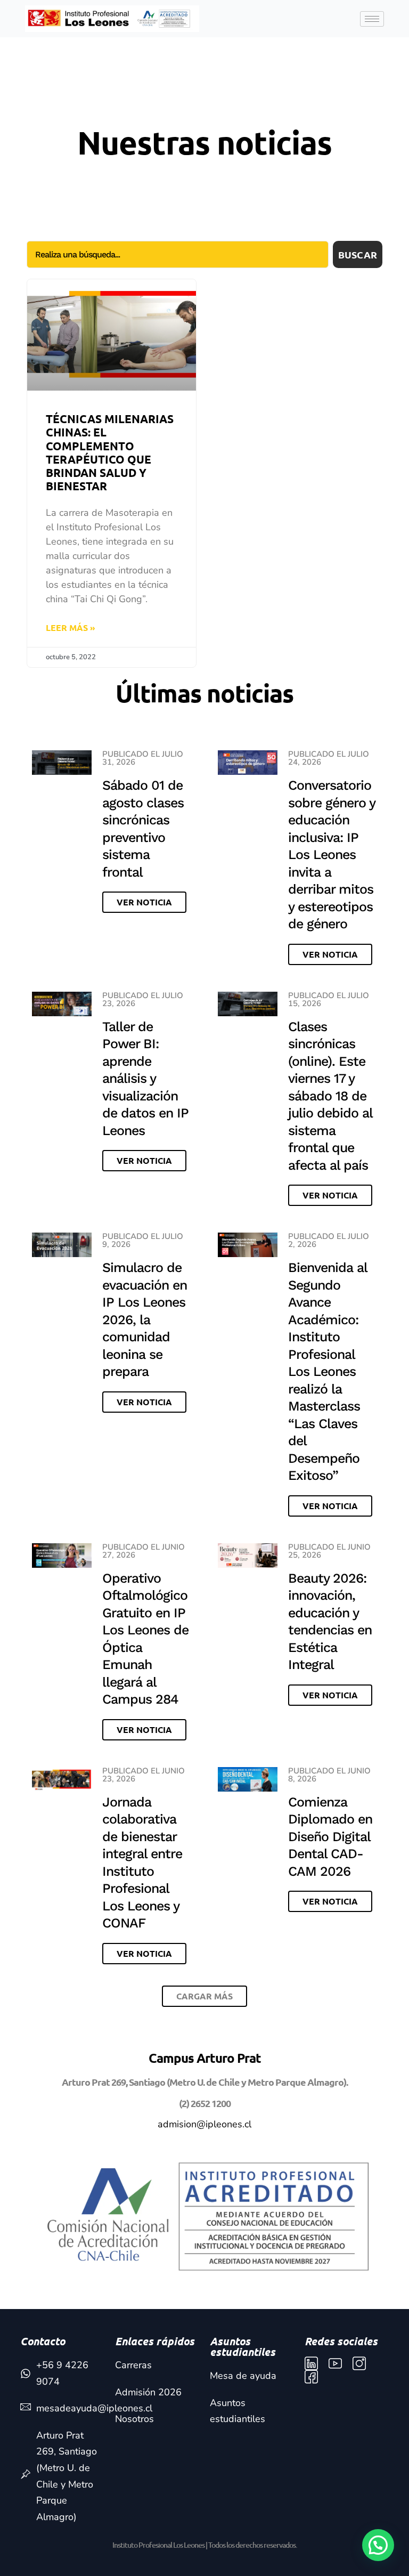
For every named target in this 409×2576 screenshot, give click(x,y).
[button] (204, 1996)
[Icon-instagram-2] (359, 2364)
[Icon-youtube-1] (335, 2364)
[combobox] (178, 254)
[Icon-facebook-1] (311, 2377)
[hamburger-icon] (372, 19)
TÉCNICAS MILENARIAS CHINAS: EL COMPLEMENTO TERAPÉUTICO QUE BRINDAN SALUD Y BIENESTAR (110, 452)
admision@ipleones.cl (204, 2124)
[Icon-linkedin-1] (311, 2364)
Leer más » (71, 627)
